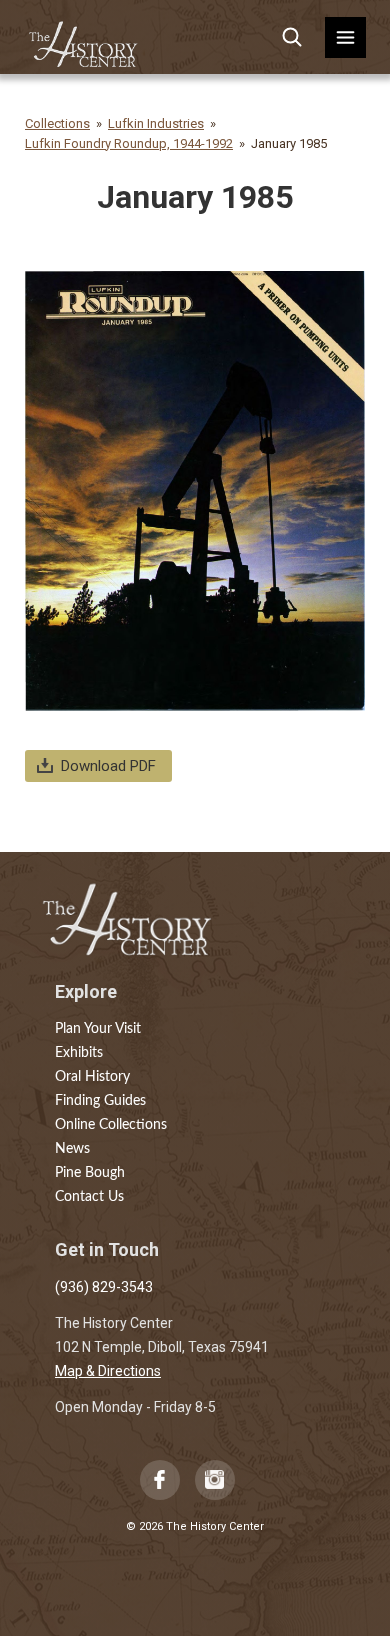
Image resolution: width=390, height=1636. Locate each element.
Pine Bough (90, 1173)
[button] (345, 37)
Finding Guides (100, 1101)
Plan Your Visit (98, 1029)
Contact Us (89, 1197)
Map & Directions (108, 1371)
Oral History (92, 1077)
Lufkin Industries (156, 123)
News (72, 1149)
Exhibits (79, 1053)
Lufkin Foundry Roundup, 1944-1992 (129, 143)
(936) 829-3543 (104, 1287)
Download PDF (108, 766)
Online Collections (111, 1125)
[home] (84, 37)
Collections (57, 123)
